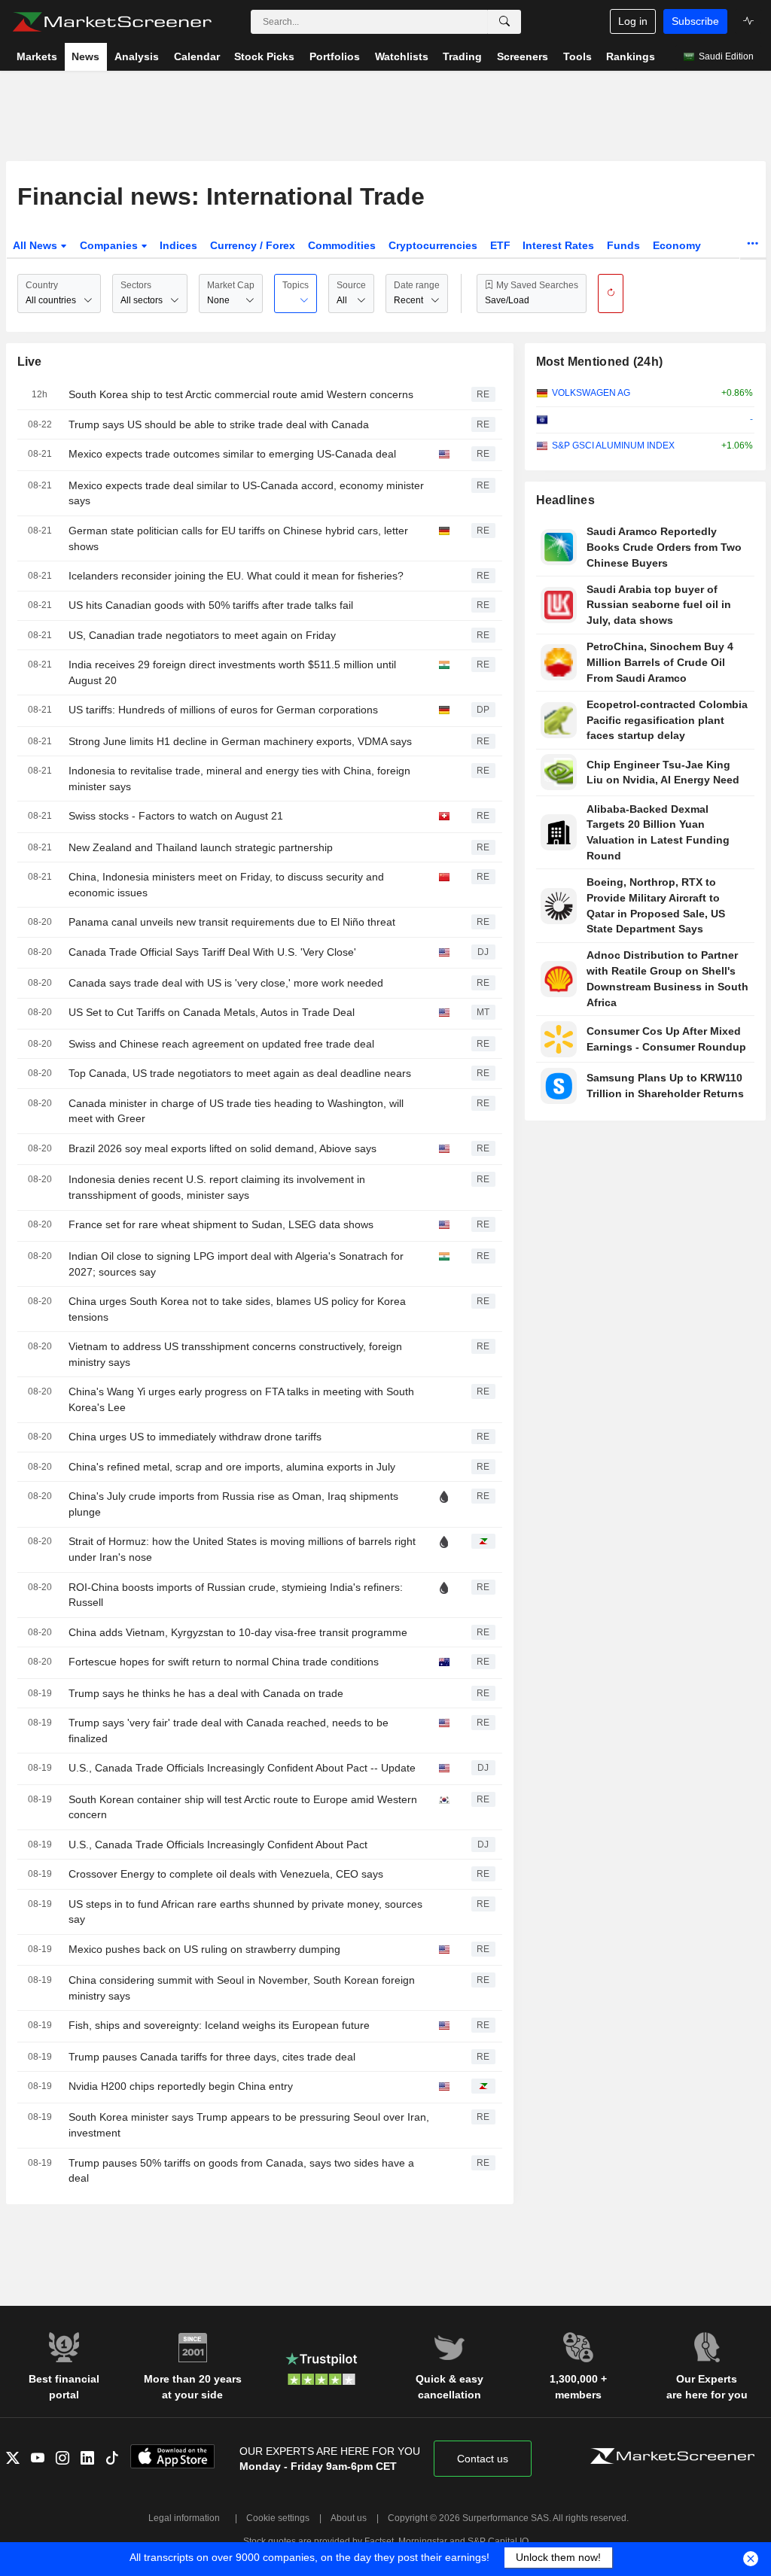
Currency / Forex (253, 245)
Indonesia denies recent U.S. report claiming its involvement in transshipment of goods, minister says (217, 1187)
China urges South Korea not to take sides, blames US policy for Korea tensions (237, 1309)
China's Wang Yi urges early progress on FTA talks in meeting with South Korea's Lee (241, 1399)
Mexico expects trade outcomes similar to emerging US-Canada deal (232, 454)
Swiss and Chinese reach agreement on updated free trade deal (221, 1044)
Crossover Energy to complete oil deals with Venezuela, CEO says (226, 1874)
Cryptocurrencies (433, 245)
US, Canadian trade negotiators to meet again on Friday (202, 635)
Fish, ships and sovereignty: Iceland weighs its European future (219, 2025)
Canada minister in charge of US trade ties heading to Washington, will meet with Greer (236, 1111)
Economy (677, 245)
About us (349, 2518)
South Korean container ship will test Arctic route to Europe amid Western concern (243, 1807)
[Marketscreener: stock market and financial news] (112, 22)
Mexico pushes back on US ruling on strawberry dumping (204, 1949)
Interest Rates (558, 245)
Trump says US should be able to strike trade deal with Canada (219, 424)
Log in (633, 21)
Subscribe (695, 21)
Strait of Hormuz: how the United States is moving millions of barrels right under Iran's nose (242, 1549)
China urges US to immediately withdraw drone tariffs (195, 1437)
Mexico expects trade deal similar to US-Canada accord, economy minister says (246, 493)
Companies (110, 245)
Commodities (342, 245)
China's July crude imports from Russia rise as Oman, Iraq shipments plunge (233, 1504)
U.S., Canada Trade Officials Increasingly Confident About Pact (218, 1845)
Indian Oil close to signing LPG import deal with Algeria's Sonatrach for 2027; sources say (236, 1264)
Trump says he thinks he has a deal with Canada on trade (206, 1693)
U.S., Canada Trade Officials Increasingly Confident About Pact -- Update (242, 1768)
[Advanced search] (504, 22)
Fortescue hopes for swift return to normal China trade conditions (224, 1662)
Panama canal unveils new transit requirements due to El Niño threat (232, 922)
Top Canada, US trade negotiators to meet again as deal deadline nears (240, 1073)
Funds (623, 245)
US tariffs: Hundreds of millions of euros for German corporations (223, 710)
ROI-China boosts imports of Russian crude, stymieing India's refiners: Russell (236, 1595)
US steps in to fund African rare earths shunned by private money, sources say (245, 1912)
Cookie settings (278, 2518)
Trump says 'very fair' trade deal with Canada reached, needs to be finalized (229, 1731)
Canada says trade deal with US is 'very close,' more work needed (226, 983)
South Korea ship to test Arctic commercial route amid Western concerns (241, 394)
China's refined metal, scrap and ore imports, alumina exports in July (232, 1467)
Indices (178, 245)
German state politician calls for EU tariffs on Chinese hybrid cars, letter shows (238, 538)
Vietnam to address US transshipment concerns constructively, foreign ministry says (235, 1354)
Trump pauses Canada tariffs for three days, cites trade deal (212, 2057)
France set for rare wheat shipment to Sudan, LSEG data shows (221, 1224)
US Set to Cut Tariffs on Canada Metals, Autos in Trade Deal (212, 1012)
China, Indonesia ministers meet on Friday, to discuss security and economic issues (226, 885)
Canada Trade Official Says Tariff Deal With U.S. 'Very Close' (212, 952)
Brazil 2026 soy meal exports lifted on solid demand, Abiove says (222, 1148)
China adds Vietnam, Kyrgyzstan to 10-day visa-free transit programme (238, 1632)
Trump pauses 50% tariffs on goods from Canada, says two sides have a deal (241, 2171)
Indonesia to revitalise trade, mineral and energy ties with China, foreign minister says (239, 779)
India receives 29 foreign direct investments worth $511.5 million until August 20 (232, 672)
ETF (500, 245)
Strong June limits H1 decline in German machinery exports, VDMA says (240, 741)
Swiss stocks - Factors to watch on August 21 (176, 816)
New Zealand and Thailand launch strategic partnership (201, 847)
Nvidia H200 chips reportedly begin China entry (181, 2086)
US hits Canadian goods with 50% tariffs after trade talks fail (211, 605)
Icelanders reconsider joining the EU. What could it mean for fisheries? (236, 576)
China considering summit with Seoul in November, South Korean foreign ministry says (242, 1988)
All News (37, 245)
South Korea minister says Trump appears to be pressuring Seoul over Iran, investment (249, 2125)
